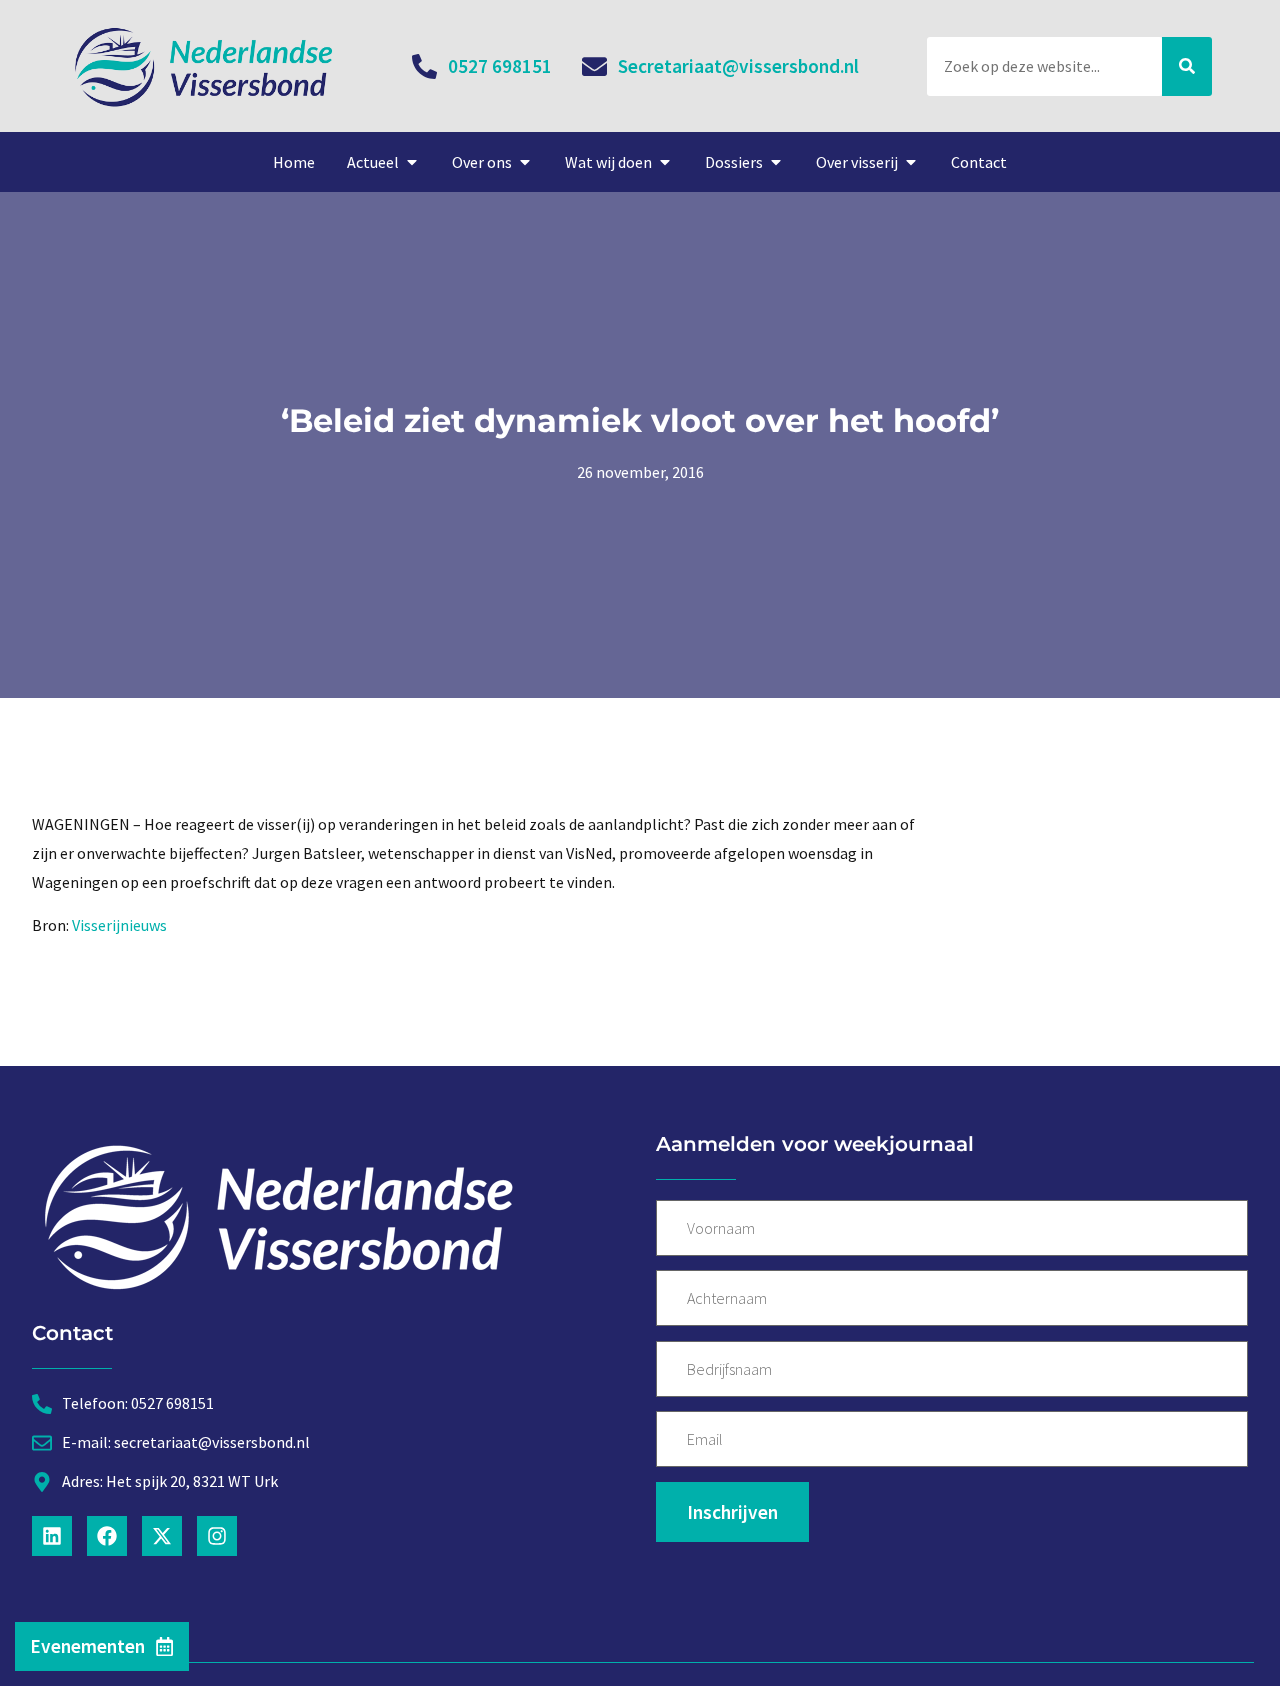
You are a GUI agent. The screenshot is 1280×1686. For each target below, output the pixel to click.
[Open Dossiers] (776, 162)
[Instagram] (217, 1536)
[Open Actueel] (412, 162)
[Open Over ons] (525, 162)
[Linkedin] (52, 1536)
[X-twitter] (162, 1536)
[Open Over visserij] (911, 162)
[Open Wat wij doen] (665, 162)
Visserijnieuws (119, 925)
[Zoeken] (1187, 66)
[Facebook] (107, 1536)
